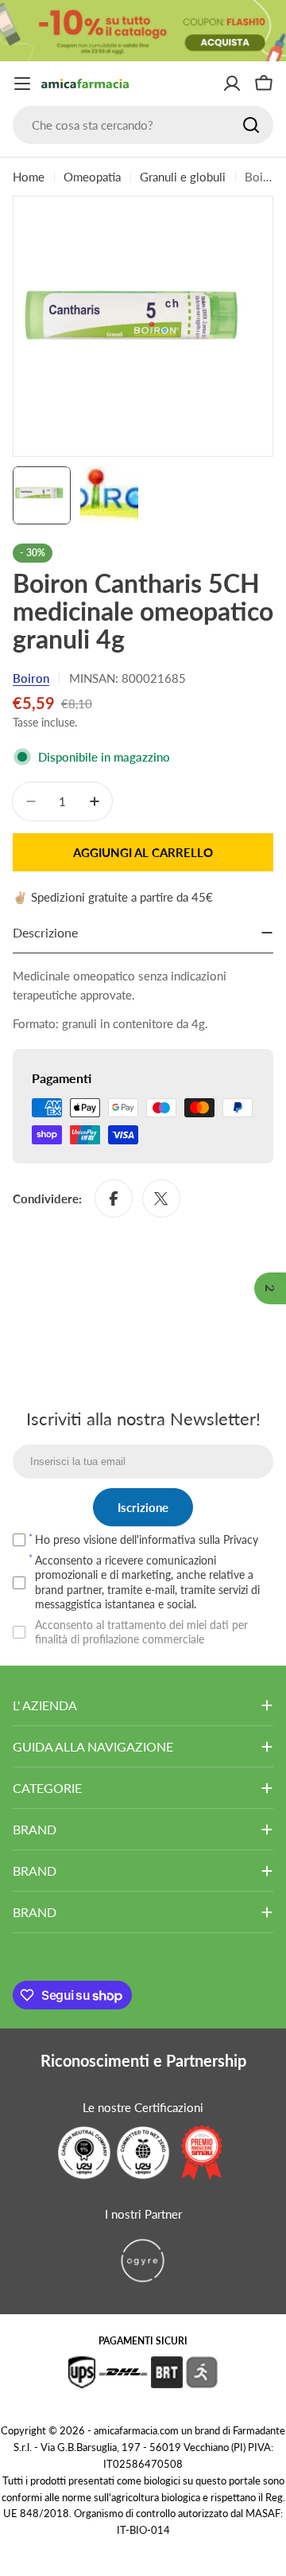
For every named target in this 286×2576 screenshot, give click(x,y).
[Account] (232, 84)
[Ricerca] (251, 125)
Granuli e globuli (183, 177)
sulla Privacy (228, 1539)
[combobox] (143, 125)
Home (29, 177)
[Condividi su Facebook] (114, 1198)
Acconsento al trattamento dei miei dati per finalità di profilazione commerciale (141, 1632)
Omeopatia (92, 177)
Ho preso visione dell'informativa (147, 1539)
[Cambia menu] (22, 84)
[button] (270, 1288)
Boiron (31, 678)
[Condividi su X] (161, 1198)
